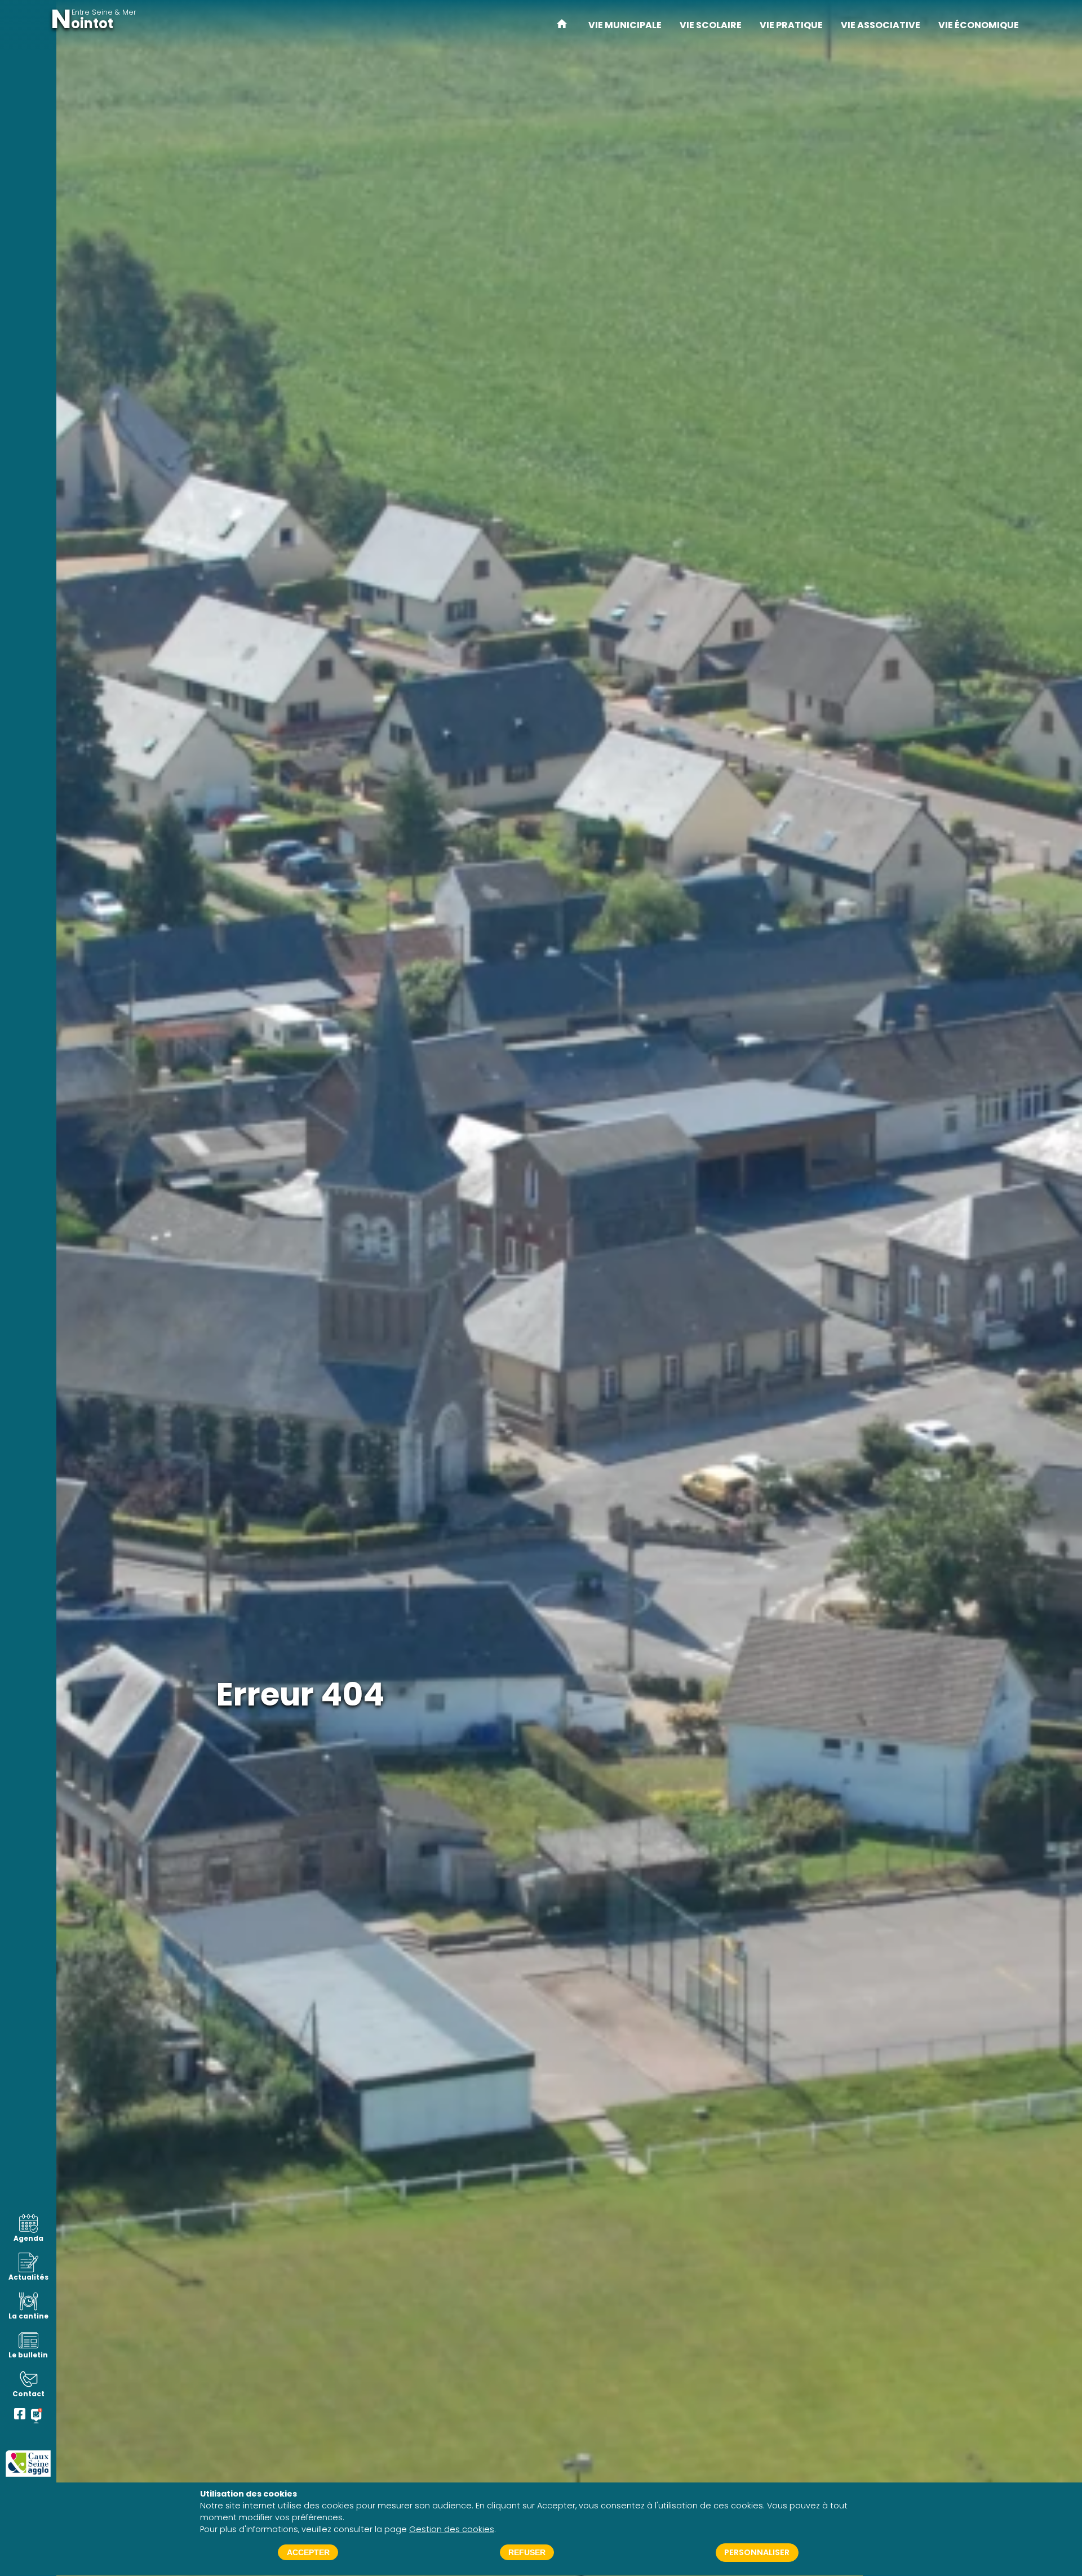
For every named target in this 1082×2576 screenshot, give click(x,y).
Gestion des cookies (452, 2529)
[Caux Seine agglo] (28, 2464)
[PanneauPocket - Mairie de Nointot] (37, 2416)
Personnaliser (757, 2553)
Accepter (308, 2553)
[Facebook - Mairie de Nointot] (20, 2416)
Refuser (527, 2553)
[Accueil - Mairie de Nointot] (562, 25)
